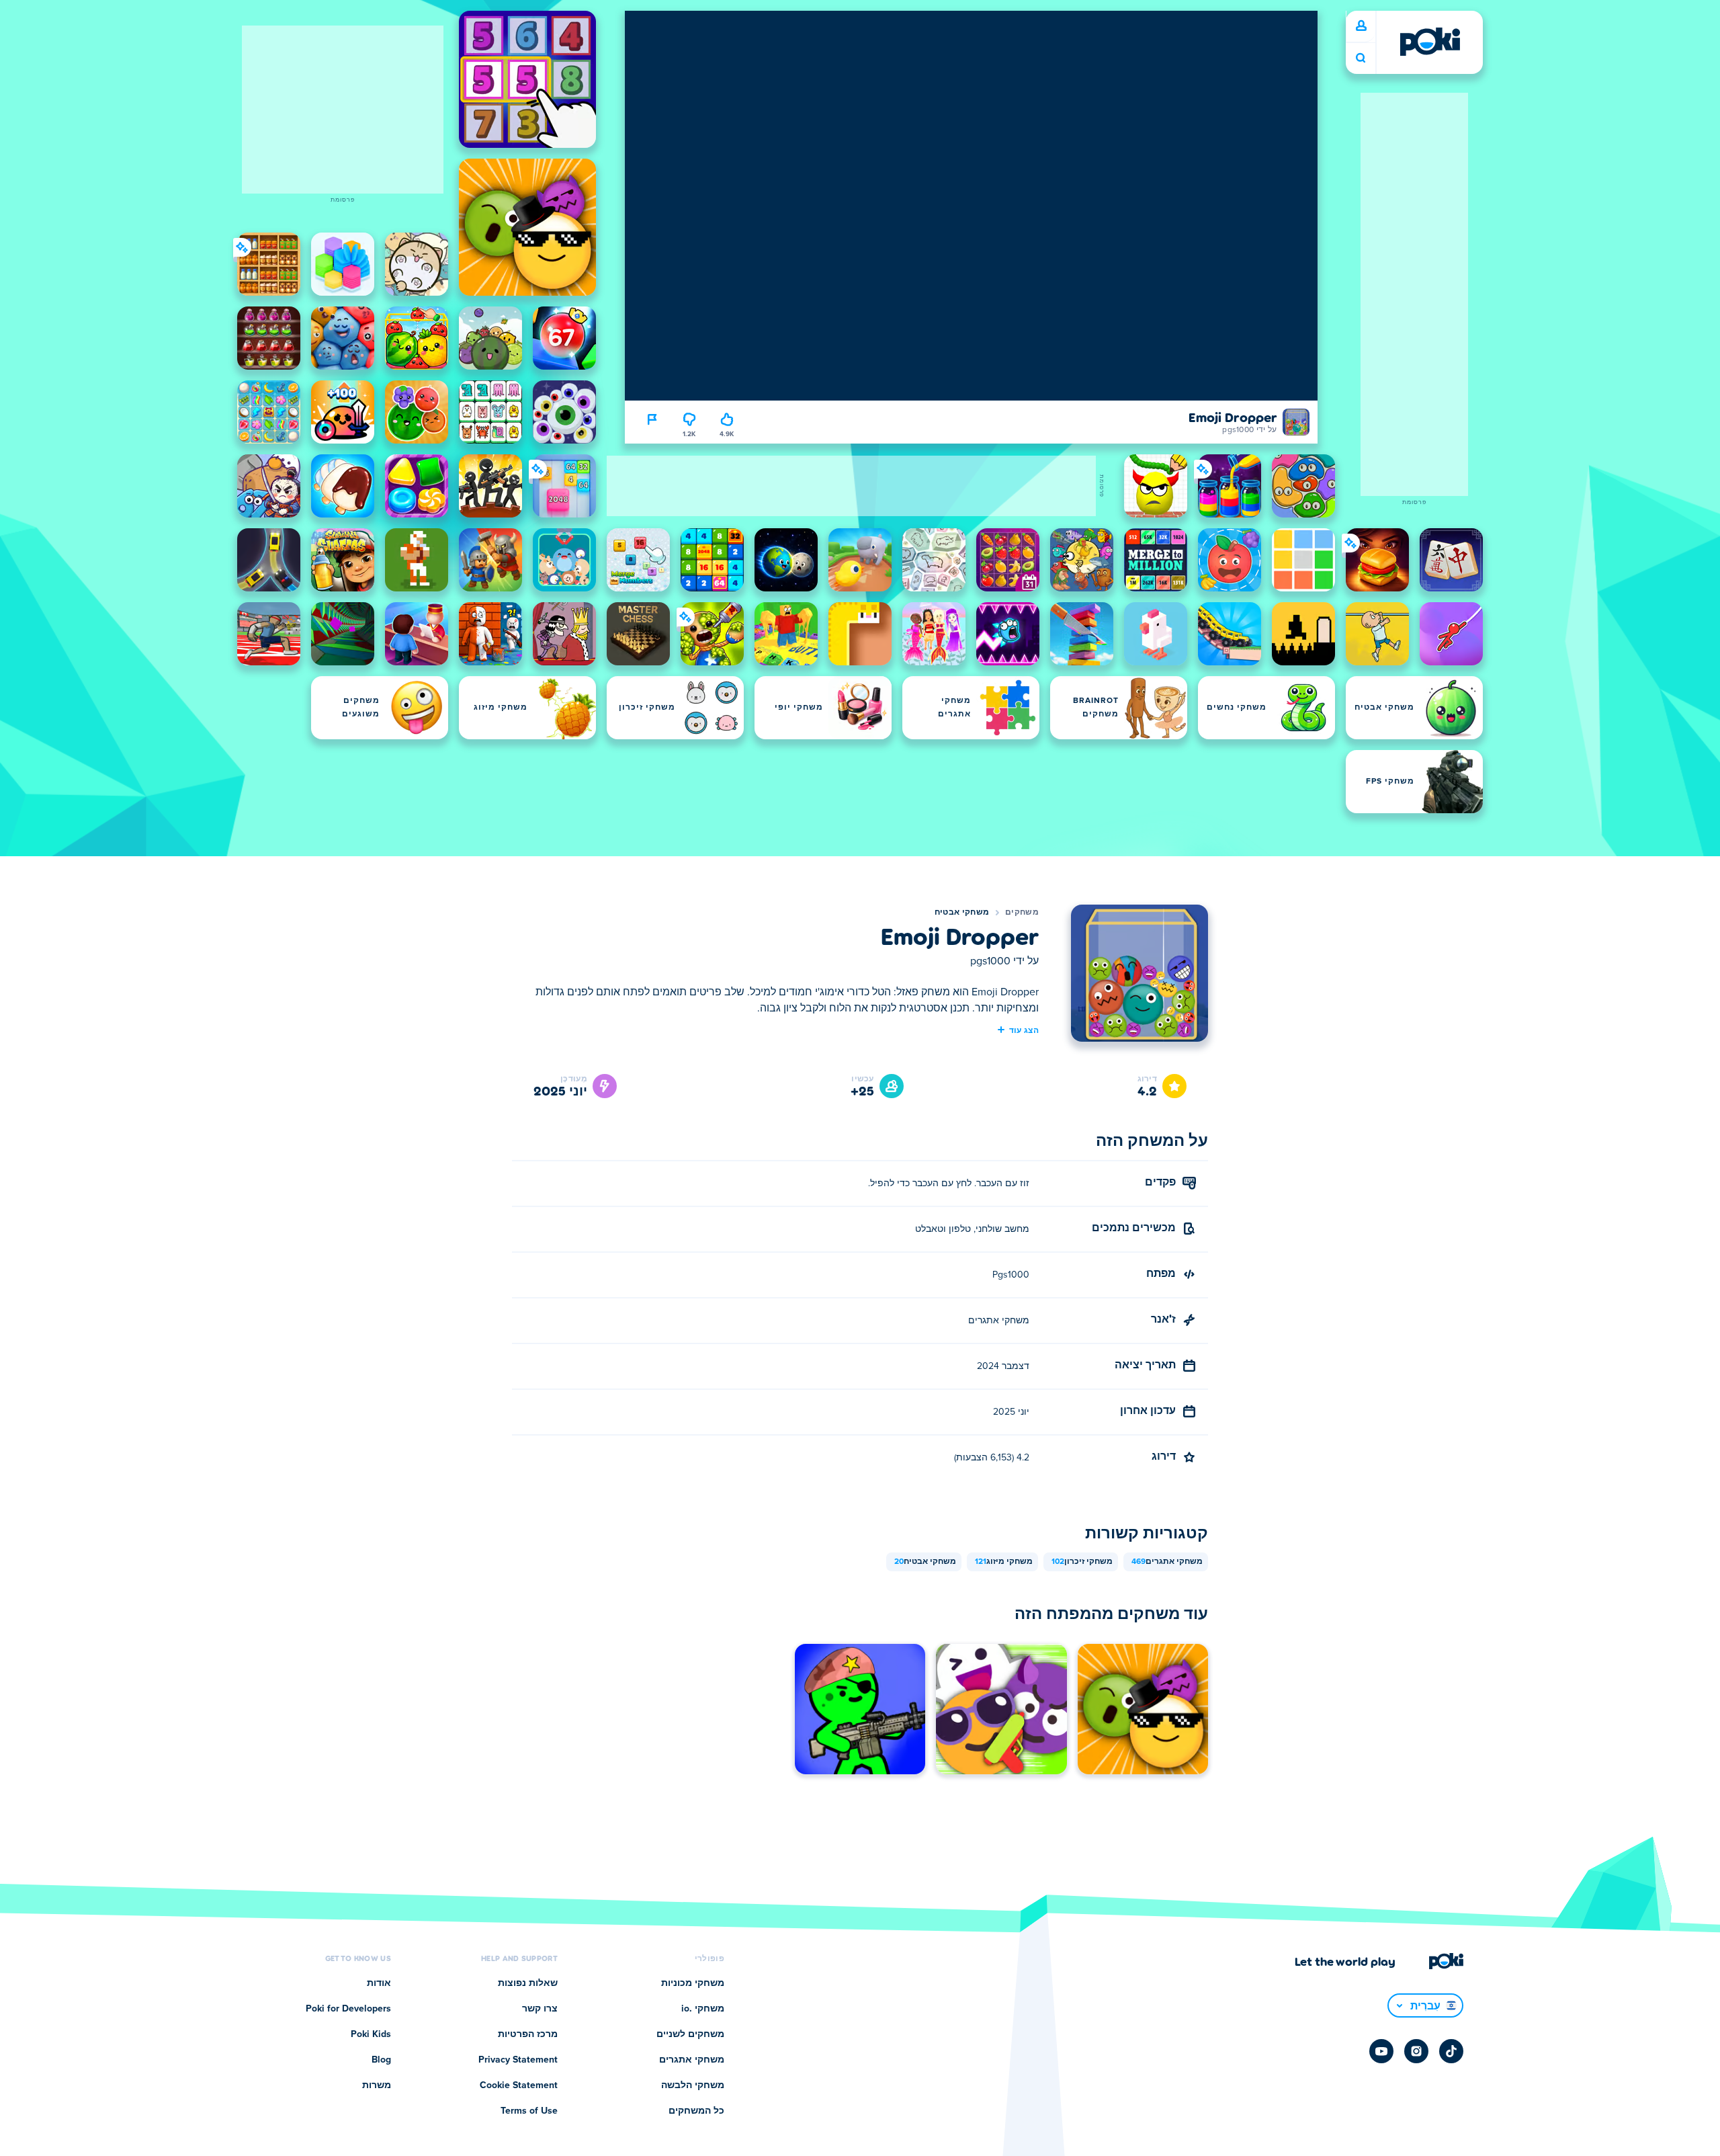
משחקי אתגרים (1167, 1562)
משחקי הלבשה (693, 2085)
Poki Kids (371, 2034)
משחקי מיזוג (1004, 1562)
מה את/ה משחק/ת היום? (1361, 58)
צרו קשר (540, 2009)
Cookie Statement (519, 2085)
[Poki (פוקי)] (1430, 42)
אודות (379, 1983)
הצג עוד (1024, 1030)
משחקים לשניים (690, 2034)
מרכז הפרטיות (528, 2034)
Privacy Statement (518, 2060)
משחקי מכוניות (693, 1983)
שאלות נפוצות (528, 1983)
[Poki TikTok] (1451, 2051)
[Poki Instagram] (1416, 2051)
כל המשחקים (696, 2111)
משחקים (1022, 913)
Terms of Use (529, 2111)
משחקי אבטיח (962, 913)
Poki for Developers (348, 2009)
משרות (377, 2085)
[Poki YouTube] (1381, 2051)
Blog (381, 2060)
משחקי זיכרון (1082, 1562)
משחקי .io (703, 2009)
